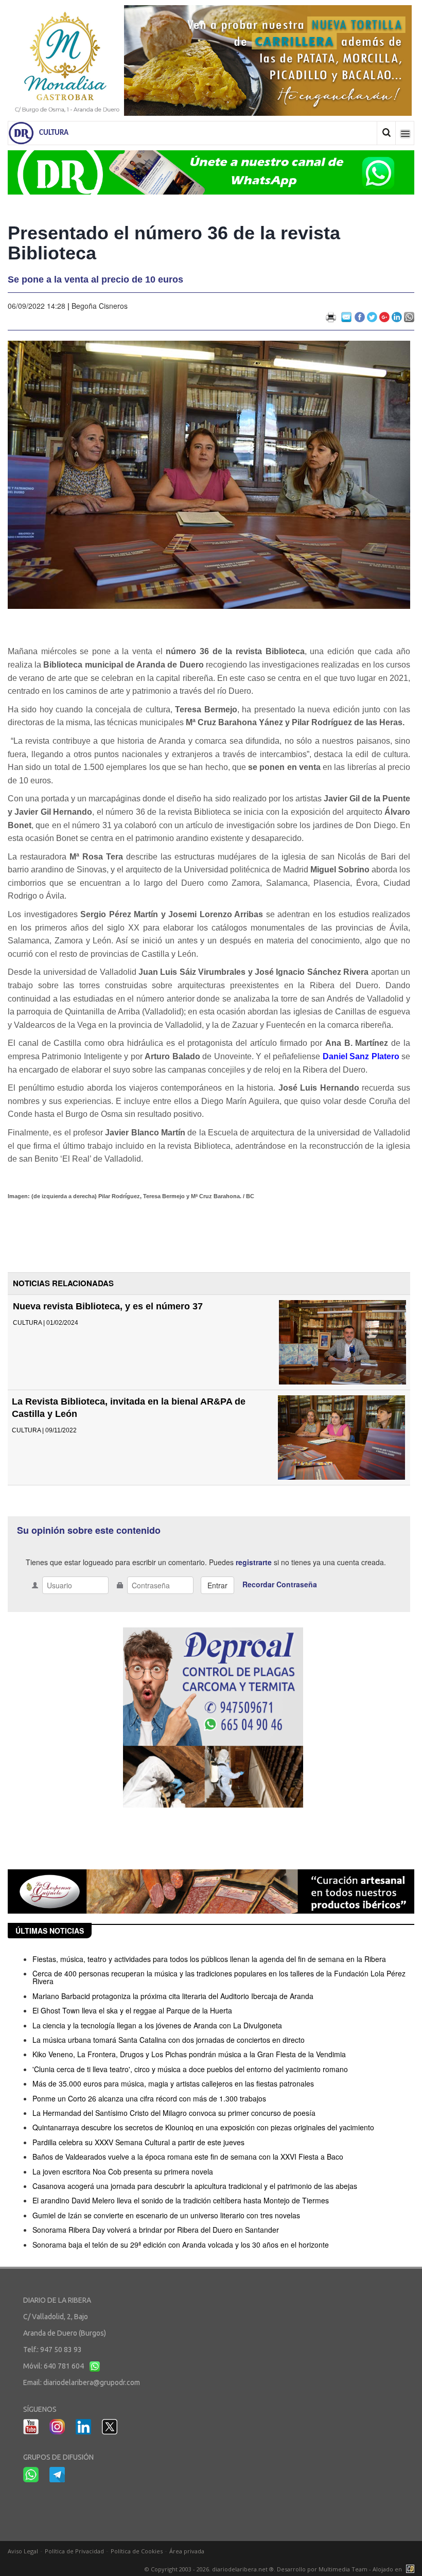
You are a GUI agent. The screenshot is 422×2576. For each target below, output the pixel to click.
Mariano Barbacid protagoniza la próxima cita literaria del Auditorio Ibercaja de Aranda (173, 1996)
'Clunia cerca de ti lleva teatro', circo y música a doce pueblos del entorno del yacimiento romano (190, 2069)
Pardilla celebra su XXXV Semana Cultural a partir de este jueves (138, 2142)
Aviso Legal (23, 2551)
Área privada (187, 2551)
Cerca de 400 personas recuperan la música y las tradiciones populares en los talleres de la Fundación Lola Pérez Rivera (219, 1977)
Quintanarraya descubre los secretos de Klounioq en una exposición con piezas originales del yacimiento (203, 2127)
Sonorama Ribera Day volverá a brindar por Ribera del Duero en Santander (156, 2230)
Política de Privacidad (74, 2551)
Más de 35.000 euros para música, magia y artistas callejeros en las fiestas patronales (173, 2083)
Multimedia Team (343, 2569)
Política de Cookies (137, 2551)
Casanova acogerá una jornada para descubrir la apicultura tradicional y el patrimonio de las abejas (195, 2186)
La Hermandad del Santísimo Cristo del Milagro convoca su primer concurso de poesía (174, 2113)
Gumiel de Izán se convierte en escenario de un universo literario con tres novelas (166, 2215)
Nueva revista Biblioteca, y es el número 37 (108, 1306)
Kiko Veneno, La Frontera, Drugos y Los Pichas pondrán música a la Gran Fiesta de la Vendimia (189, 2054)
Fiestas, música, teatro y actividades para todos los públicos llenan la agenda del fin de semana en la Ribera (209, 1959)
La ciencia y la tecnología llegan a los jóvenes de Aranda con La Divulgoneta (157, 2025)
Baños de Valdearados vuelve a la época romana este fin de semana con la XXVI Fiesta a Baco (188, 2157)
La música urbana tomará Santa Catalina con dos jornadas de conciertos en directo (169, 2040)
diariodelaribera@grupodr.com (92, 2382)
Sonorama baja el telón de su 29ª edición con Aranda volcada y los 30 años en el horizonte (181, 2245)
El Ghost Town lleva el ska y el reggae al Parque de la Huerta (132, 2010)
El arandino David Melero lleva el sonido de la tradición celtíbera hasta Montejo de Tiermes (181, 2200)
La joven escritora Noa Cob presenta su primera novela (123, 2171)
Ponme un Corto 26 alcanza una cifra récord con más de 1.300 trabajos (149, 2098)
